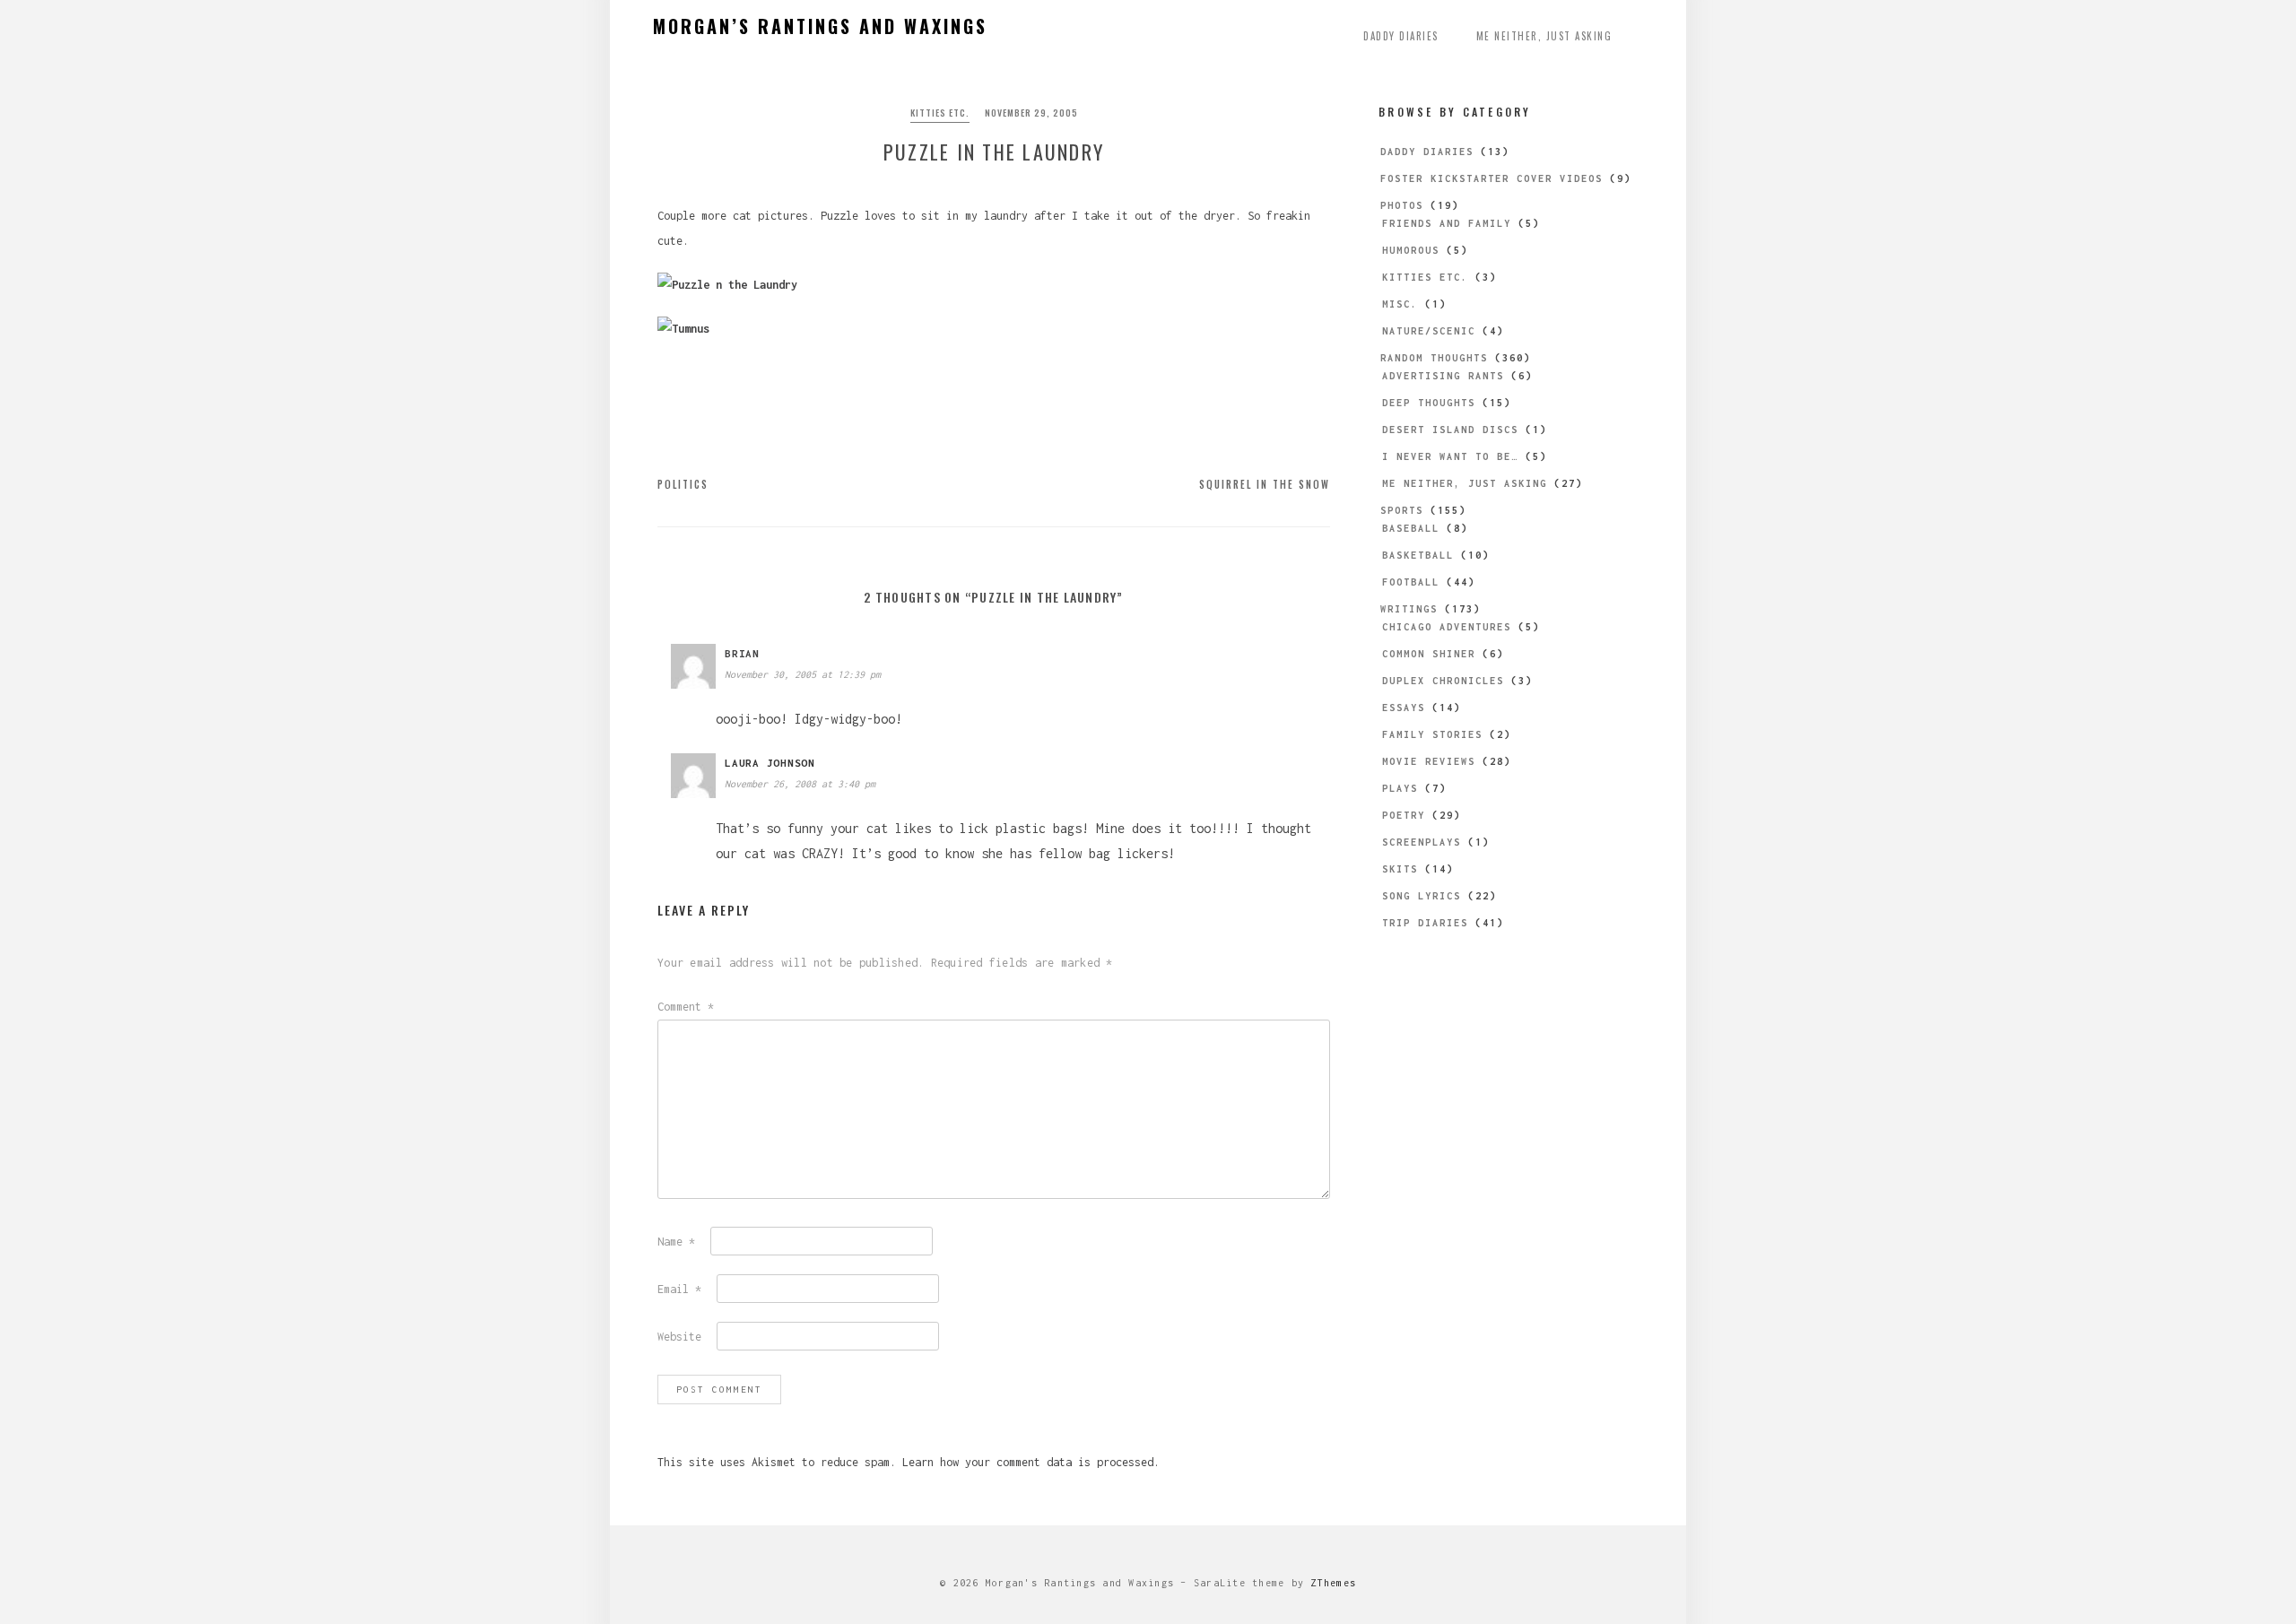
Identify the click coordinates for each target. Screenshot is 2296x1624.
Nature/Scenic (1429, 331)
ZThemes (1333, 1583)
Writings (1409, 609)
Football (1411, 582)
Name (676, 1242)
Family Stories (1432, 734)
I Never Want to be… (1450, 456)
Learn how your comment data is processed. (1031, 1462)
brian (742, 653)
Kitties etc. (940, 113)
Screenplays (1422, 842)
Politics (683, 484)
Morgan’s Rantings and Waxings (820, 26)
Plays (1400, 788)
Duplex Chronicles (1443, 681)
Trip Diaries (1425, 923)
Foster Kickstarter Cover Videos (1492, 178)
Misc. (1400, 304)
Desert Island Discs (1450, 430)
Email (679, 1289)
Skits (1400, 869)
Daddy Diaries (1401, 36)
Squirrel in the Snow (1265, 484)
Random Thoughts (1434, 358)
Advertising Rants (1443, 376)
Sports (1402, 510)
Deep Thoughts (1429, 403)
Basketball (1418, 555)
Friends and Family (1447, 223)
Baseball (1411, 528)
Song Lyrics (1422, 896)
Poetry (1404, 815)
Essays (1404, 708)
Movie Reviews (1429, 761)
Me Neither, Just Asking (1544, 36)
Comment (686, 1007)
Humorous (1411, 250)
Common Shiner (1429, 654)
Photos (1402, 205)
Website (679, 1337)
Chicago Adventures (1447, 627)
